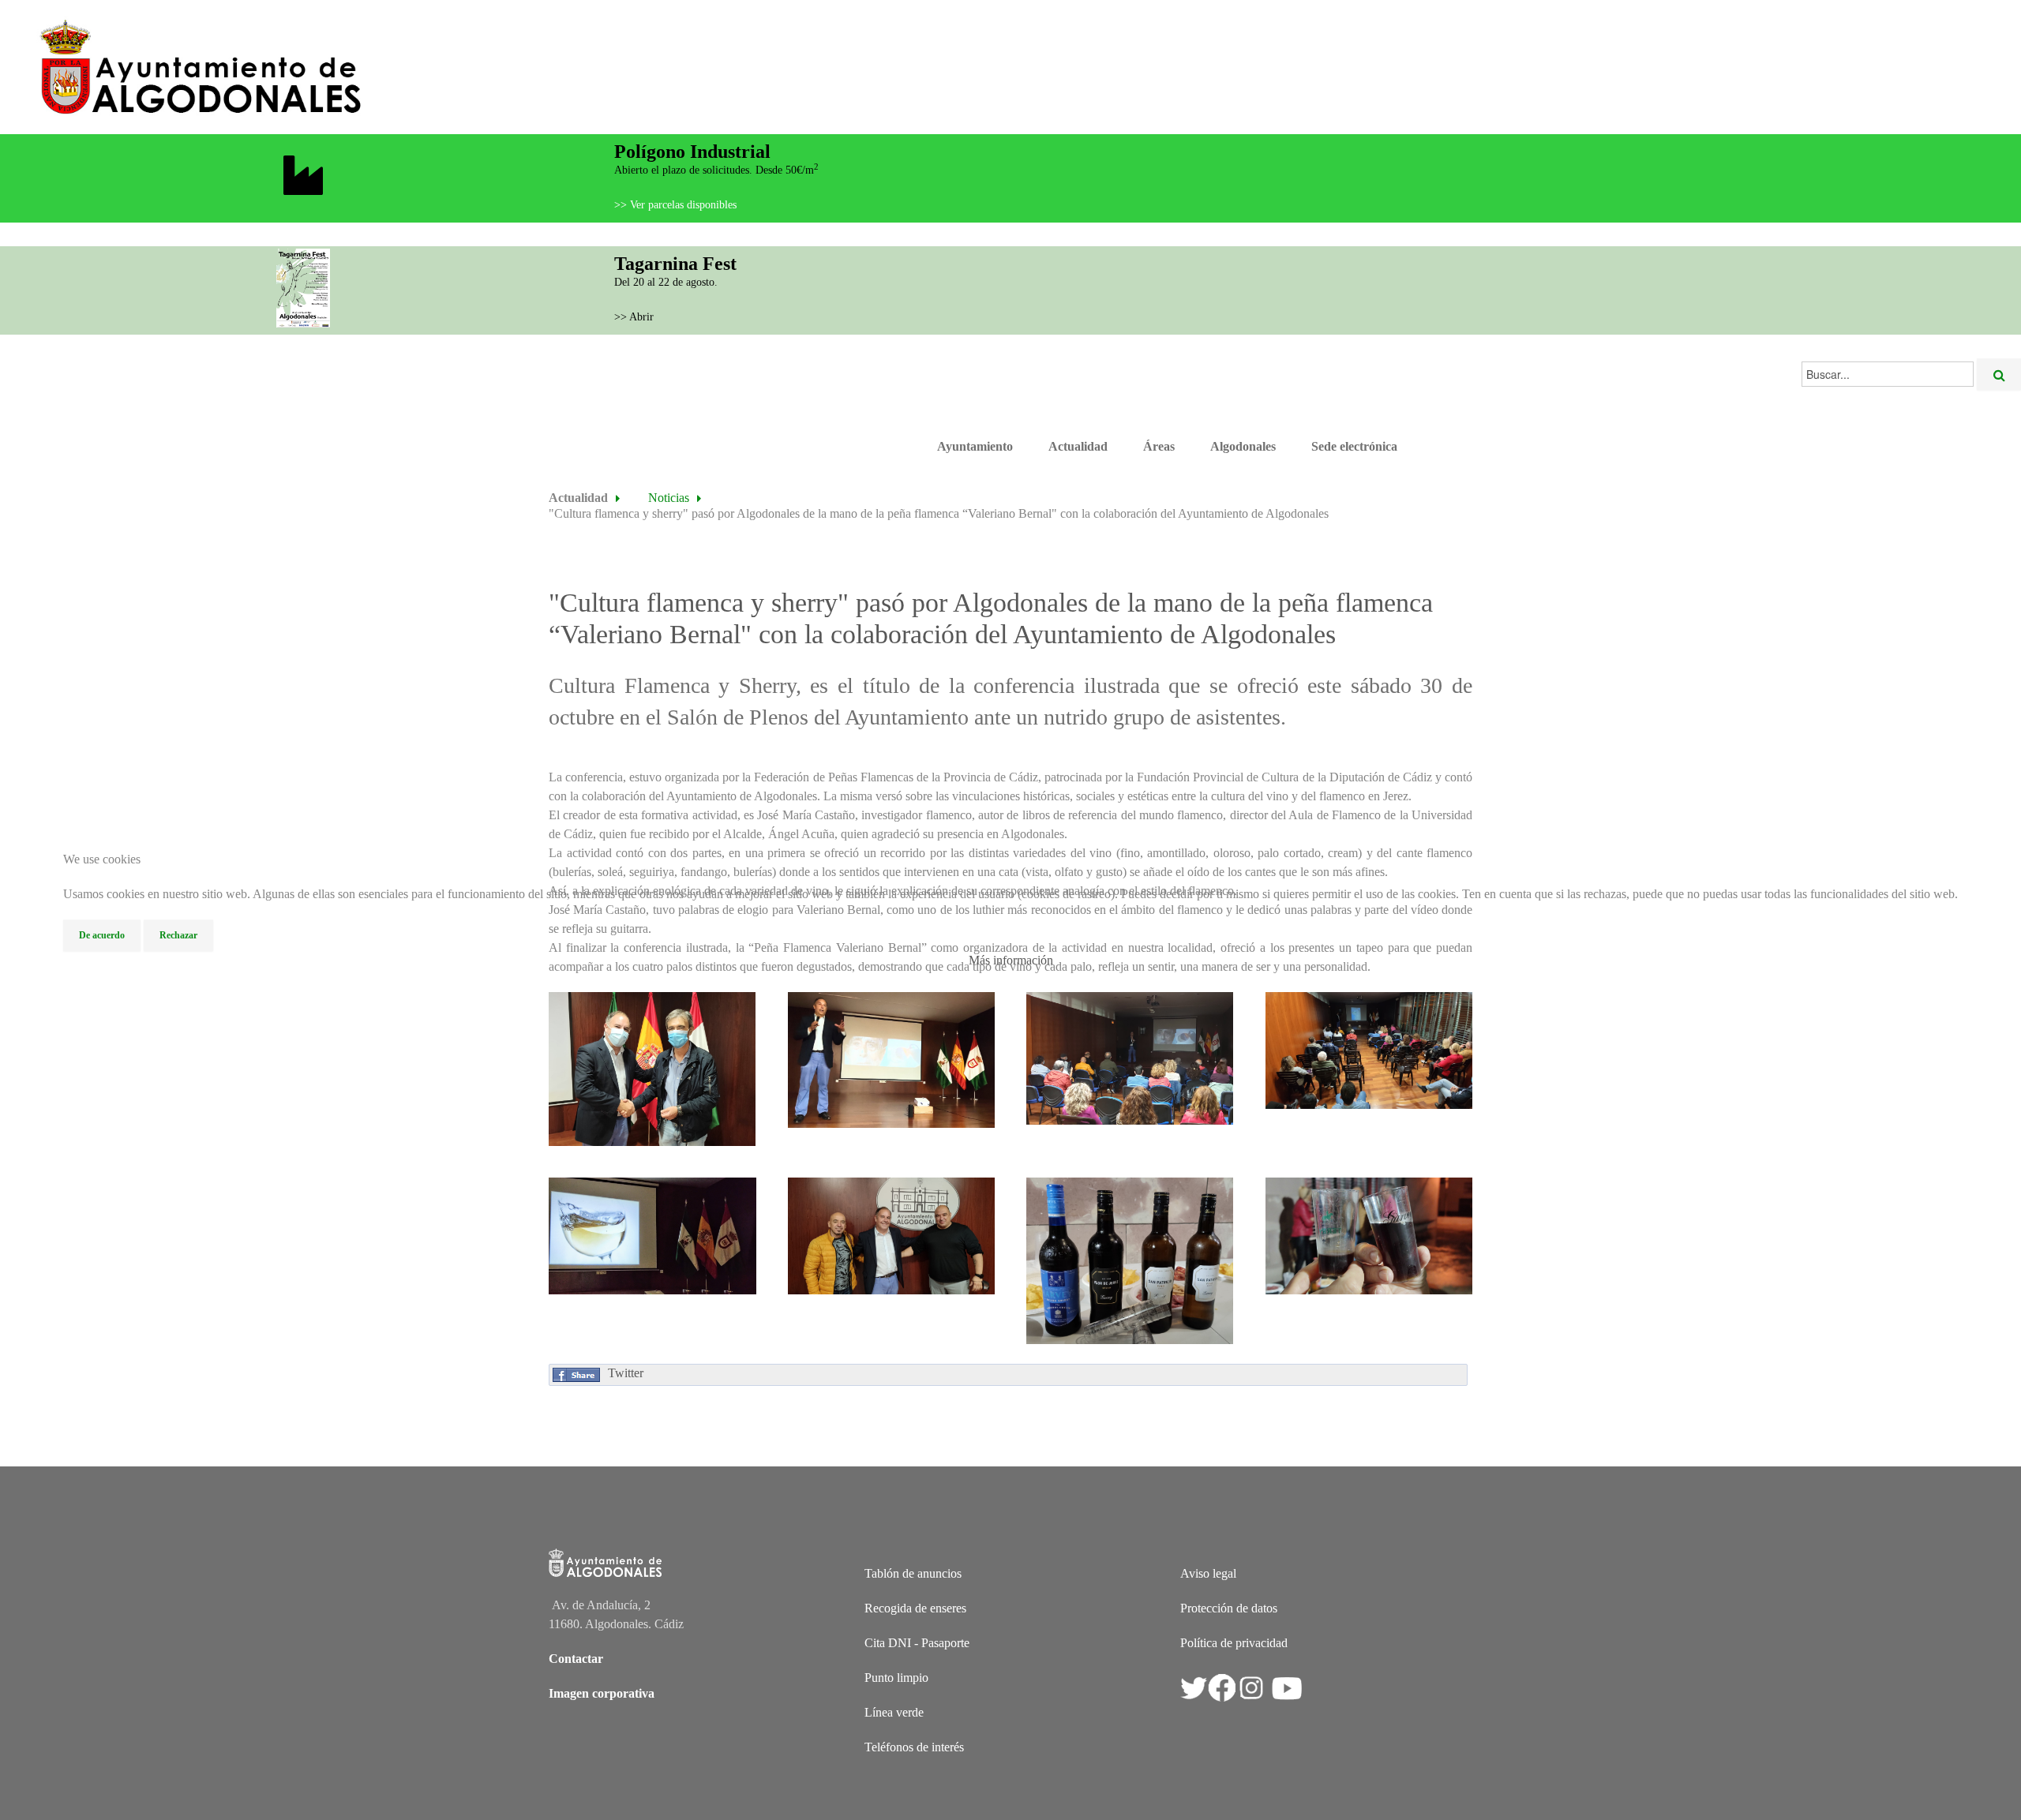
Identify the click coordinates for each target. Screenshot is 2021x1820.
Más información (1011, 960)
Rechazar (178, 935)
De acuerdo (102, 935)
